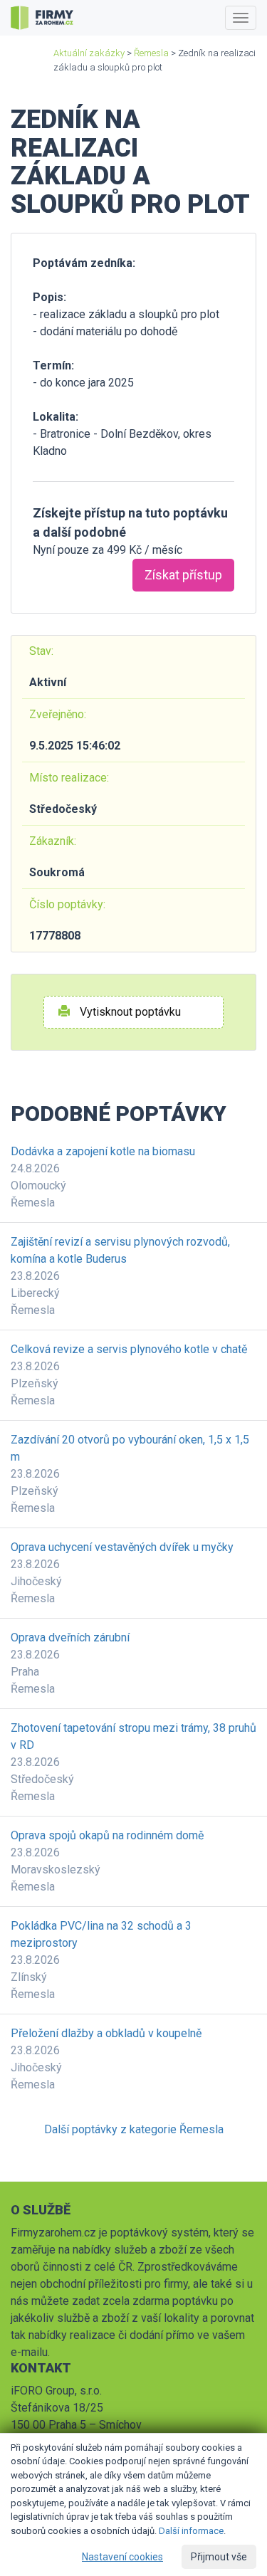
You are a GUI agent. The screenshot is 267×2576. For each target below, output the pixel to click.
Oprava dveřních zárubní (70, 1637)
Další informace (191, 2531)
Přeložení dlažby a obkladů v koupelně (106, 2033)
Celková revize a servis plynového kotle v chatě (129, 1349)
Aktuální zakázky (89, 53)
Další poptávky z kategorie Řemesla (134, 2129)
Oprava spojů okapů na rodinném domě (107, 1835)
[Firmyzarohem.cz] (42, 18)
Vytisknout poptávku (129, 1012)
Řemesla (151, 53)
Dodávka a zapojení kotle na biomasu (103, 1151)
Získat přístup (183, 575)
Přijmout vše (219, 2557)
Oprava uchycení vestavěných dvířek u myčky (122, 1547)
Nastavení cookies (122, 2557)
